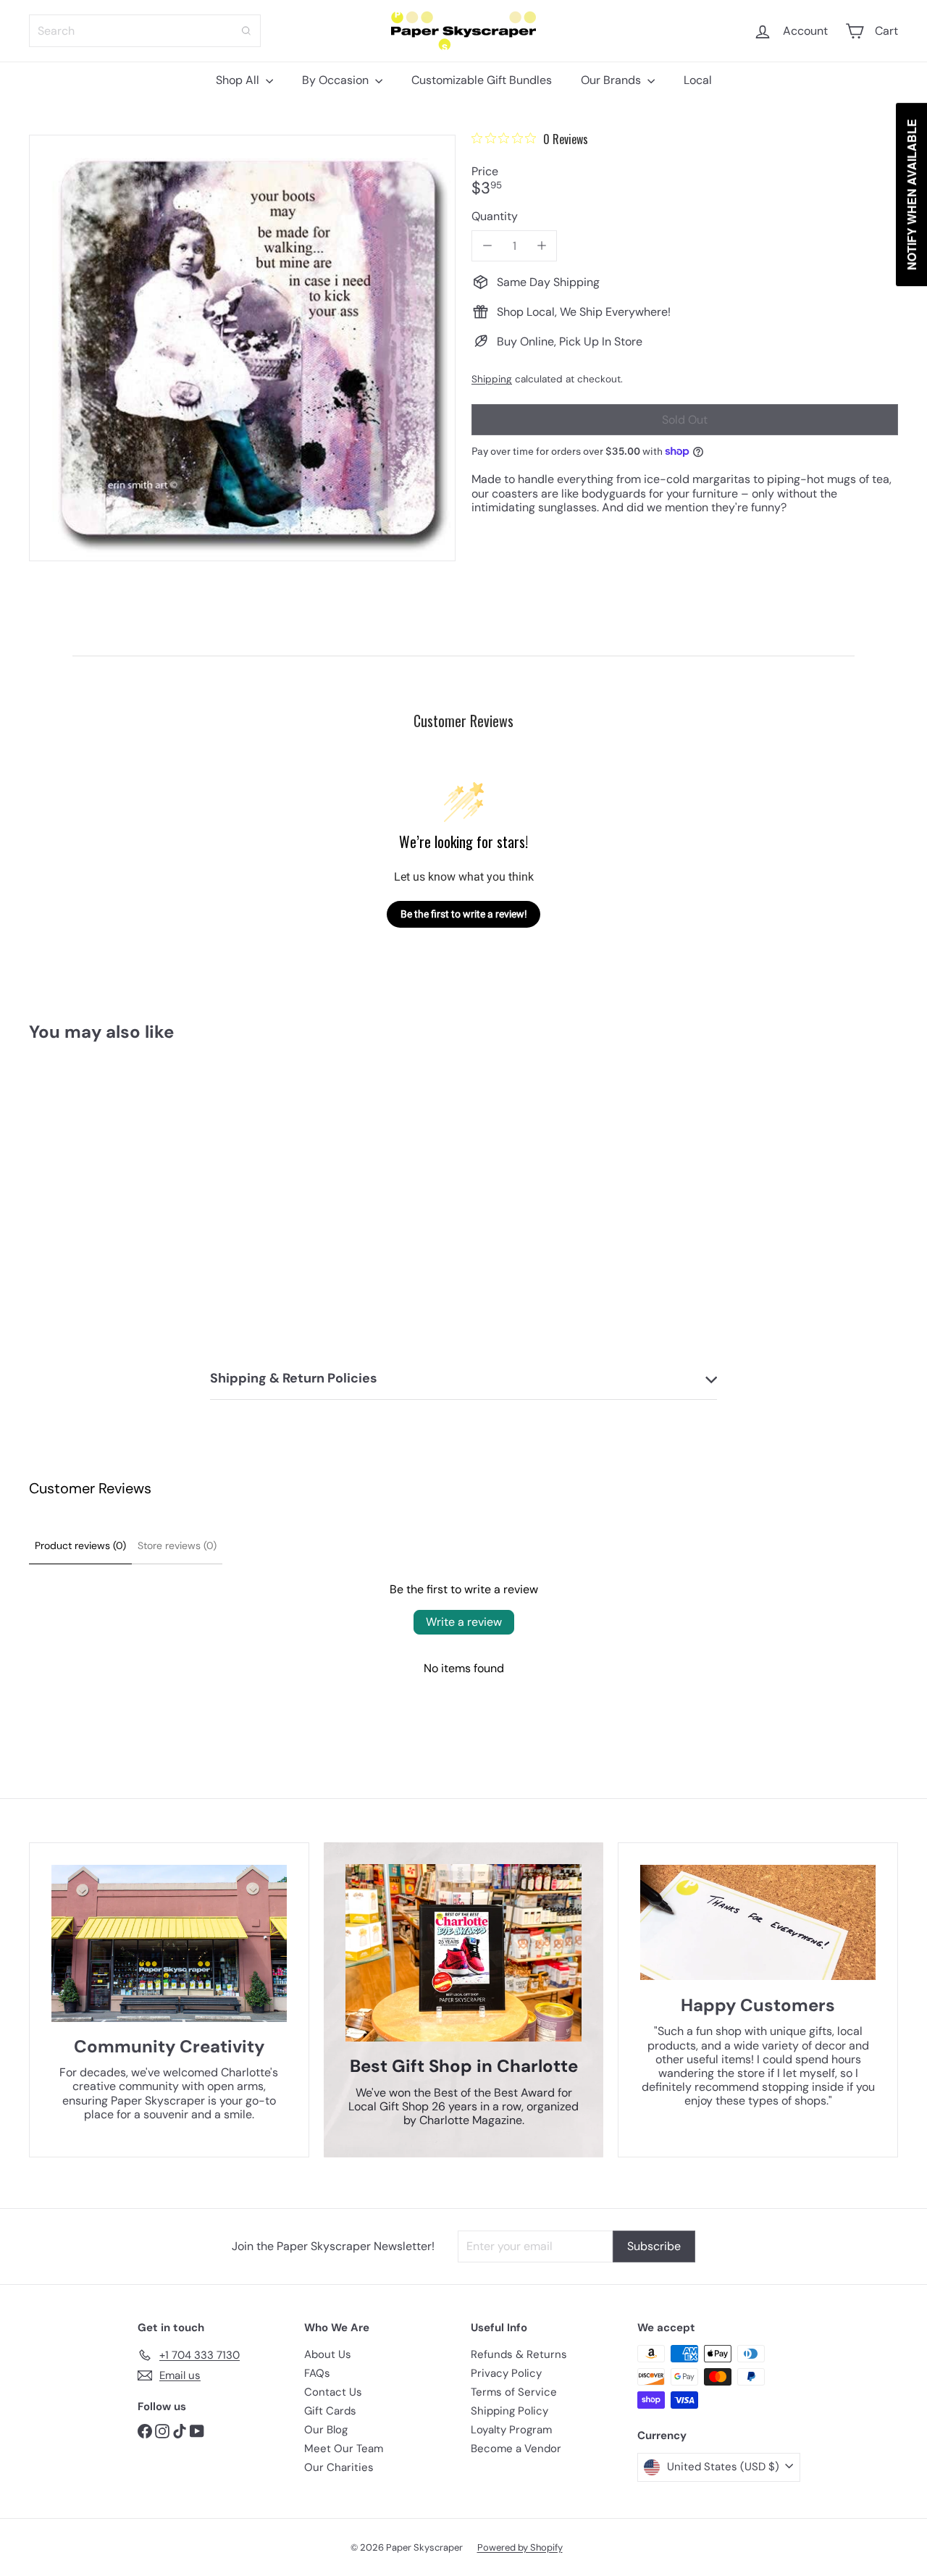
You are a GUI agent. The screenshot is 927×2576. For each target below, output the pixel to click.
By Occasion (337, 80)
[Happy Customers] (758, 1922)
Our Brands (612, 80)
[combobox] (145, 31)
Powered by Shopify (520, 2547)
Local (698, 80)
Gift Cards (330, 2411)
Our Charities (339, 2467)
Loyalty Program (511, 2430)
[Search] (246, 31)
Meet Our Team (344, 2449)
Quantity (495, 216)
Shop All (239, 80)
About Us (328, 2354)
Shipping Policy (509, 2411)
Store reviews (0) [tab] (177, 1545)
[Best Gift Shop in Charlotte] (464, 1953)
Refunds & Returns (519, 2354)
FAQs (317, 2373)
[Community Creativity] (169, 1943)
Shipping (492, 379)
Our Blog (326, 2430)
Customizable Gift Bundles (482, 80)
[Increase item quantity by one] (541, 246)
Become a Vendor (516, 2449)
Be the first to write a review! (464, 914)
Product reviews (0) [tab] (80, 1545)
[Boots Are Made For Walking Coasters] (95, 1190)
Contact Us (333, 2392)
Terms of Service (514, 2392)
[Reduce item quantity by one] (487, 246)
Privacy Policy (506, 2373)
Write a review (464, 1622)
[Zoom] (242, 348)
